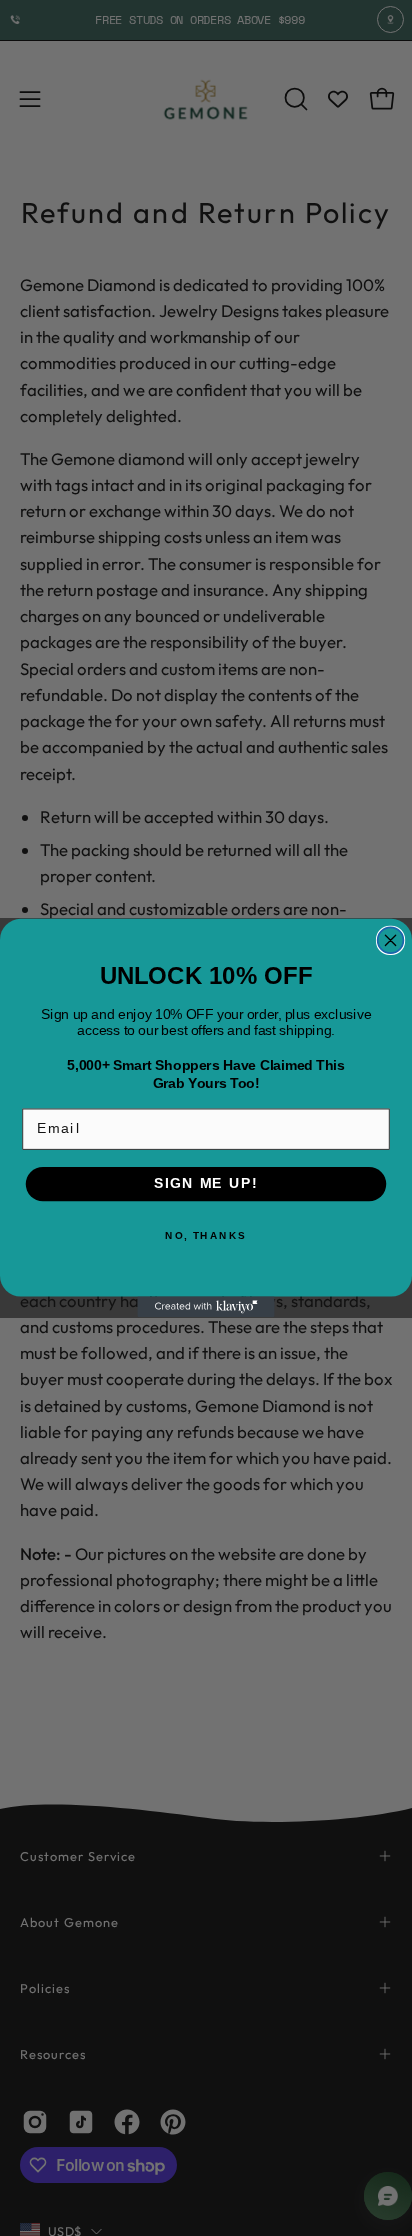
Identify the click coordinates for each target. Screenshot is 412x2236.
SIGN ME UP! (206, 1183)
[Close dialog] (391, 940)
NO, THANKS (206, 1236)
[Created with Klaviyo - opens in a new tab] (205, 1307)
